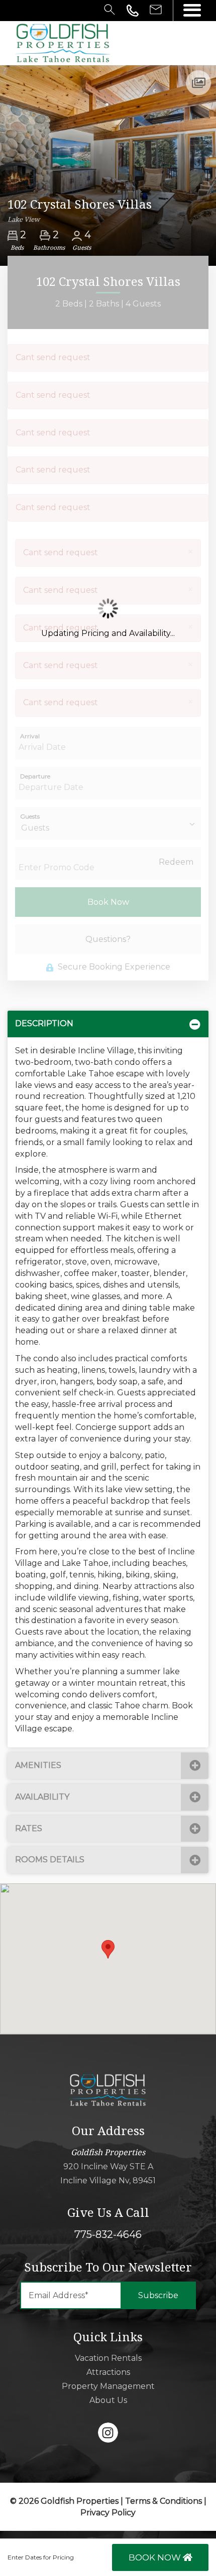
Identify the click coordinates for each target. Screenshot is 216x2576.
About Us (108, 2400)
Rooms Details (50, 1860)
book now (156, 2557)
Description (44, 1023)
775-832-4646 (108, 2234)
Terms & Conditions (164, 2501)
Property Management (108, 2386)
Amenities (38, 1765)
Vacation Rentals (108, 2358)
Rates (29, 1828)
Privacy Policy (108, 2513)
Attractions (108, 2372)
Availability (42, 1797)
